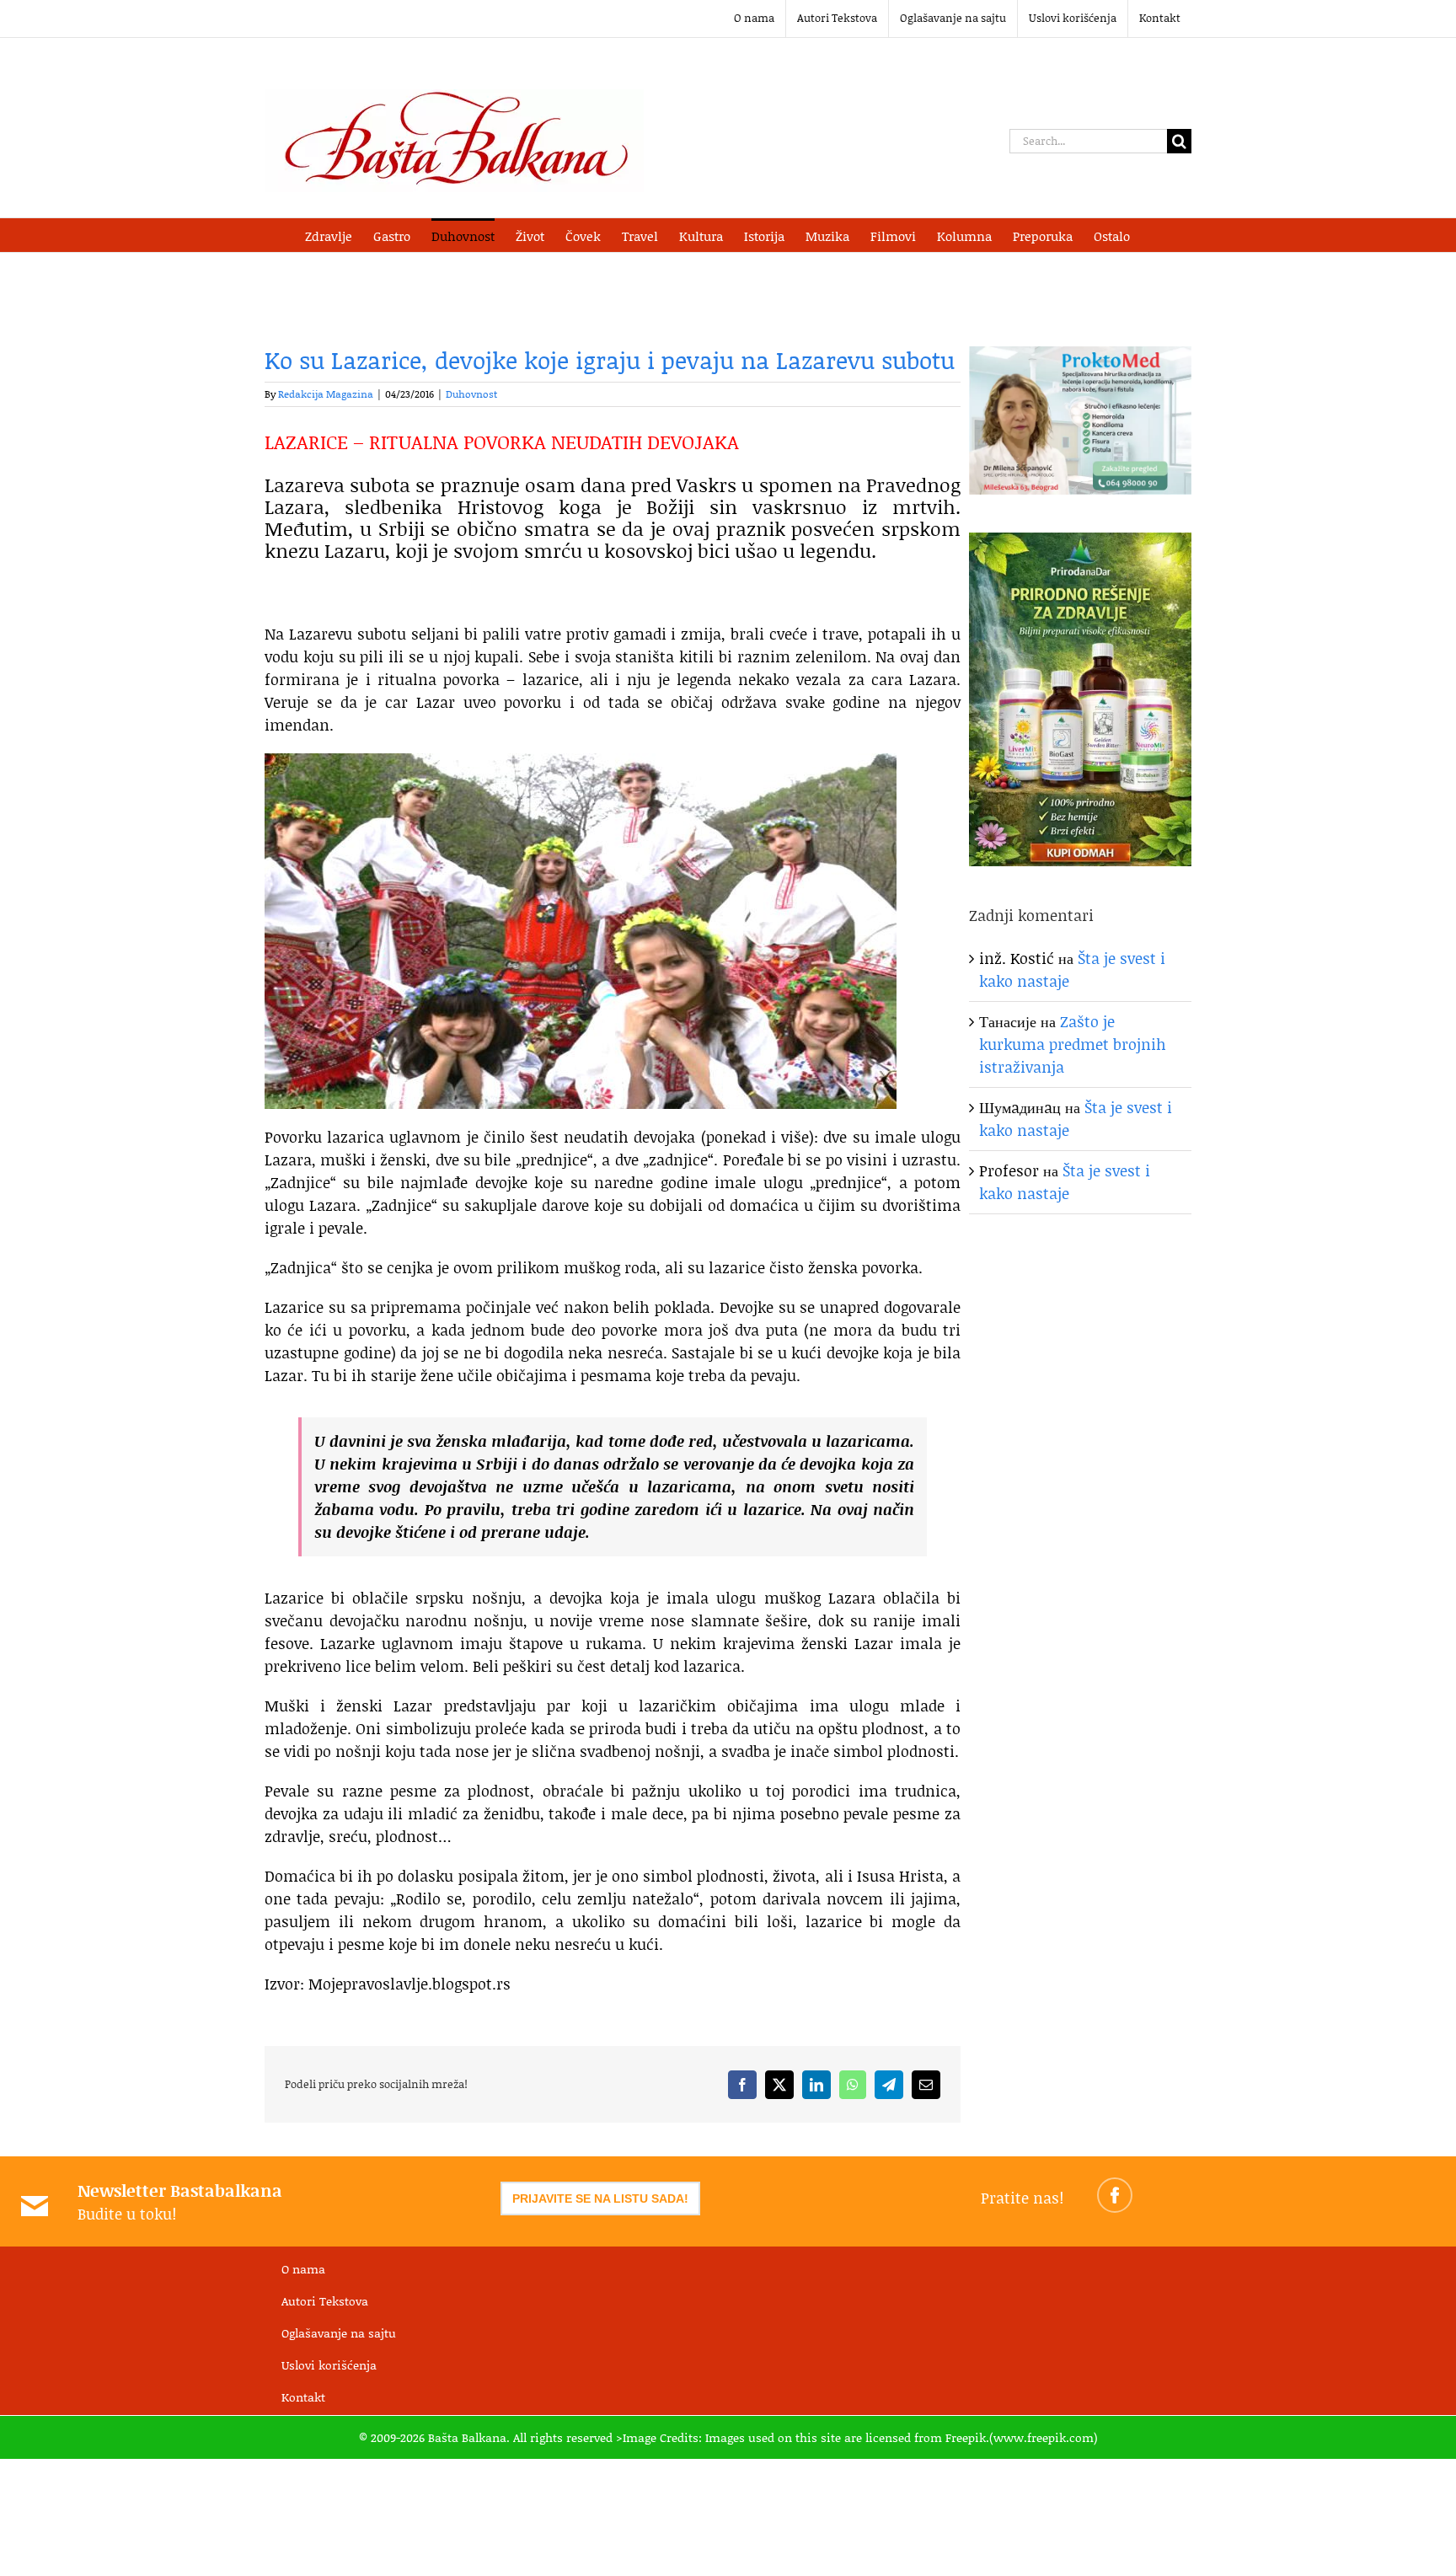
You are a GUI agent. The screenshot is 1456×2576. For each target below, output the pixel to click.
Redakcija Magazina (326, 394)
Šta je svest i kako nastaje (1065, 1182)
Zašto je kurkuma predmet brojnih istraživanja (1073, 1044)
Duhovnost (471, 394)
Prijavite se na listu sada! (600, 2198)
